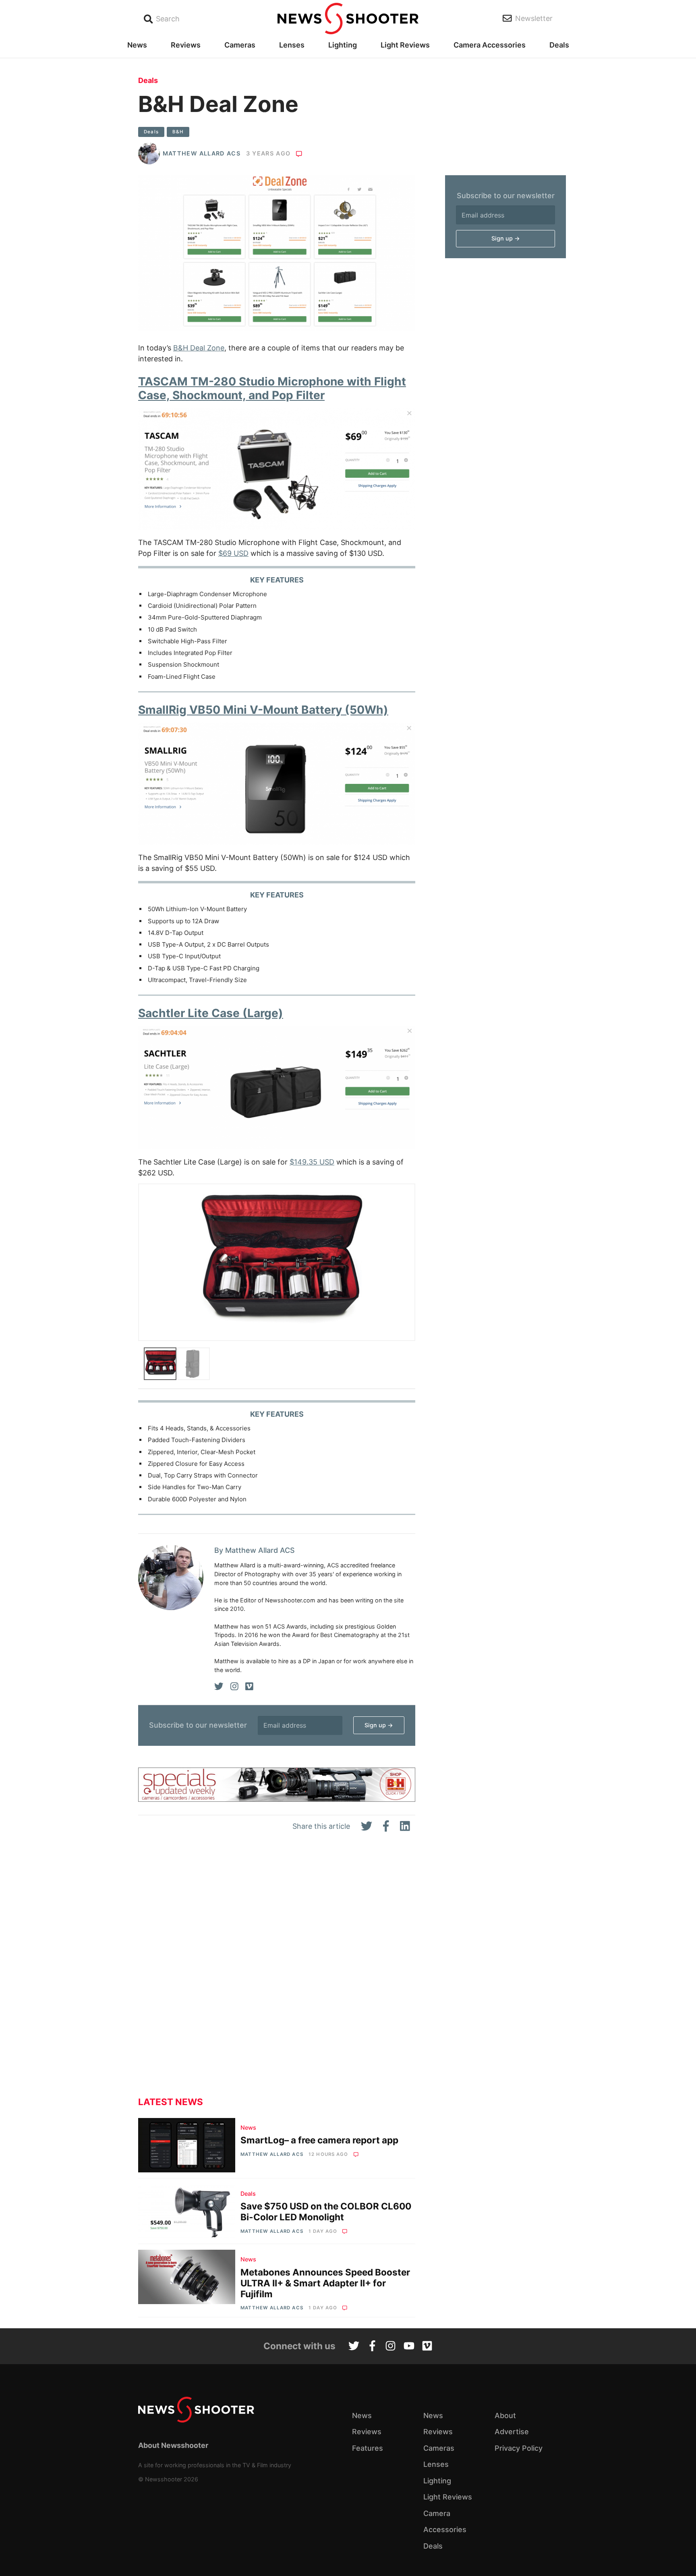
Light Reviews (405, 45)
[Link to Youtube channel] (409, 2347)
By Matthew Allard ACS (255, 1550)
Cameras (240, 45)
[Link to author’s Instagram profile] (234, 1687)
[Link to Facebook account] (372, 2347)
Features (368, 2448)
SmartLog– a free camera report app (319, 2140)
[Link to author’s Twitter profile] (219, 1687)
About (505, 2415)
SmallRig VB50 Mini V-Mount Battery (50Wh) (263, 710)
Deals (559, 45)
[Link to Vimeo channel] (427, 2347)
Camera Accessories (490, 45)
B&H (178, 132)
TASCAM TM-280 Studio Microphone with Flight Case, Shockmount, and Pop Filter (272, 388)
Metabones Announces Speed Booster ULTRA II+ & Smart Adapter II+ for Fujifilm (325, 2283)
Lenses (292, 45)
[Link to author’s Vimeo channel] (249, 1687)
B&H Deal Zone (199, 348)
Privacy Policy (519, 2448)
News (137, 45)
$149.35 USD (312, 1162)
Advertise (512, 2432)
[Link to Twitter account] (354, 2347)
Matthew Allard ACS (202, 153)
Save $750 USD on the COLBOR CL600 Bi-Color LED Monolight (326, 2211)
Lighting (343, 45)
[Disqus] (277, 1971)
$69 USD (233, 553)
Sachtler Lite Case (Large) (211, 1013)
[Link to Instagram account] (390, 2347)
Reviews (186, 45)
